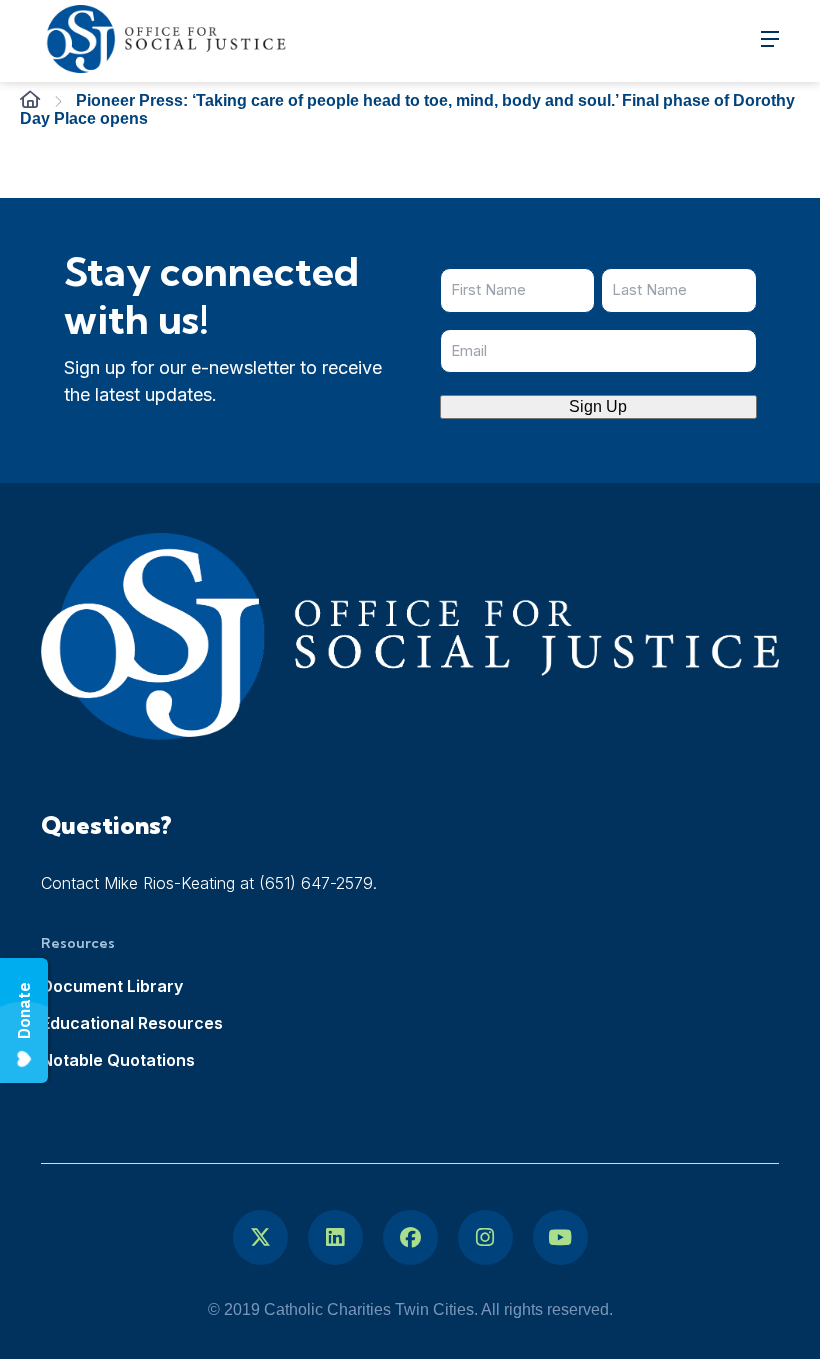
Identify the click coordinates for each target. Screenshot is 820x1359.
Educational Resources (132, 1023)
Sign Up (598, 406)
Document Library (112, 986)
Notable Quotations (118, 1060)
